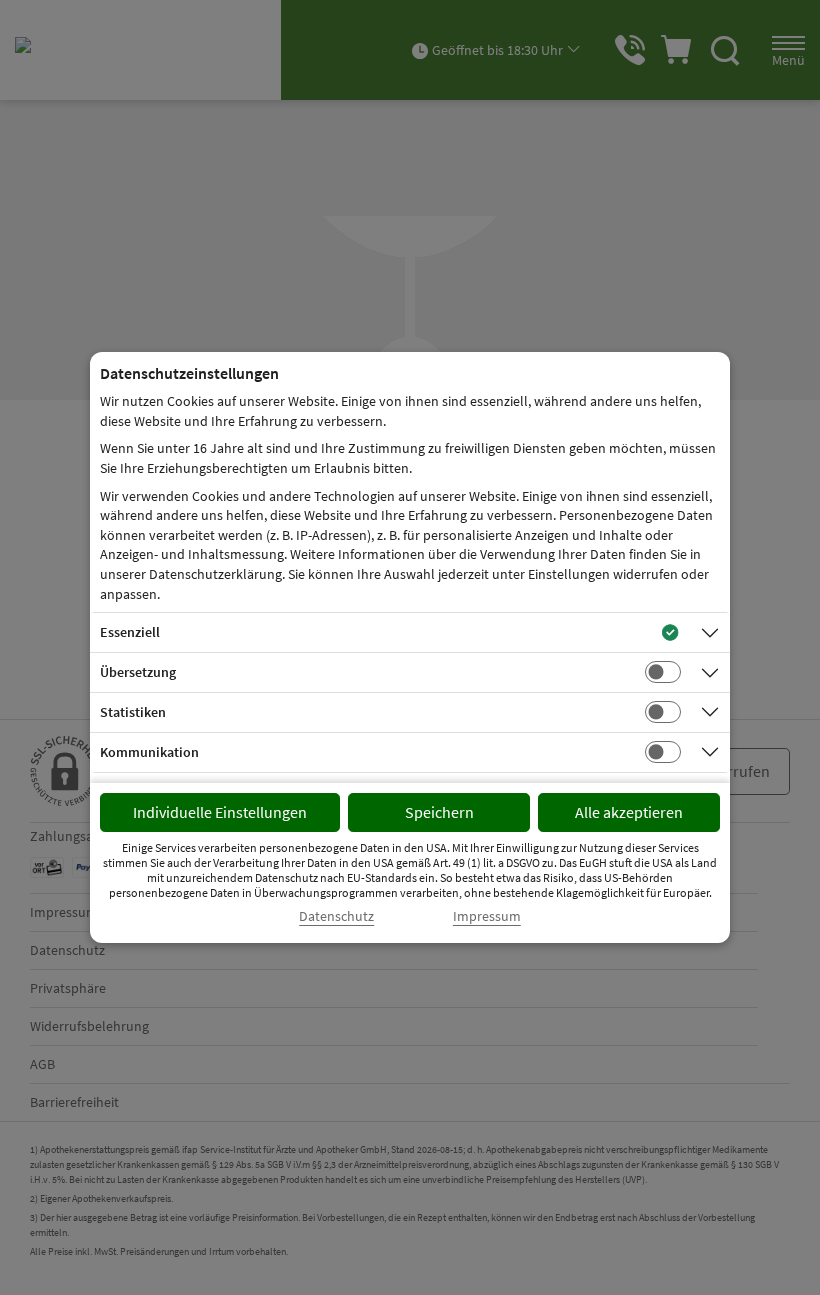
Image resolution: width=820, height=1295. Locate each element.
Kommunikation (149, 752)
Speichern (439, 812)
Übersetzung (138, 672)
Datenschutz (336, 916)
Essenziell (130, 632)
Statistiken (133, 712)
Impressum (487, 916)
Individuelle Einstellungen (220, 812)
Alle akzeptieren (629, 812)
